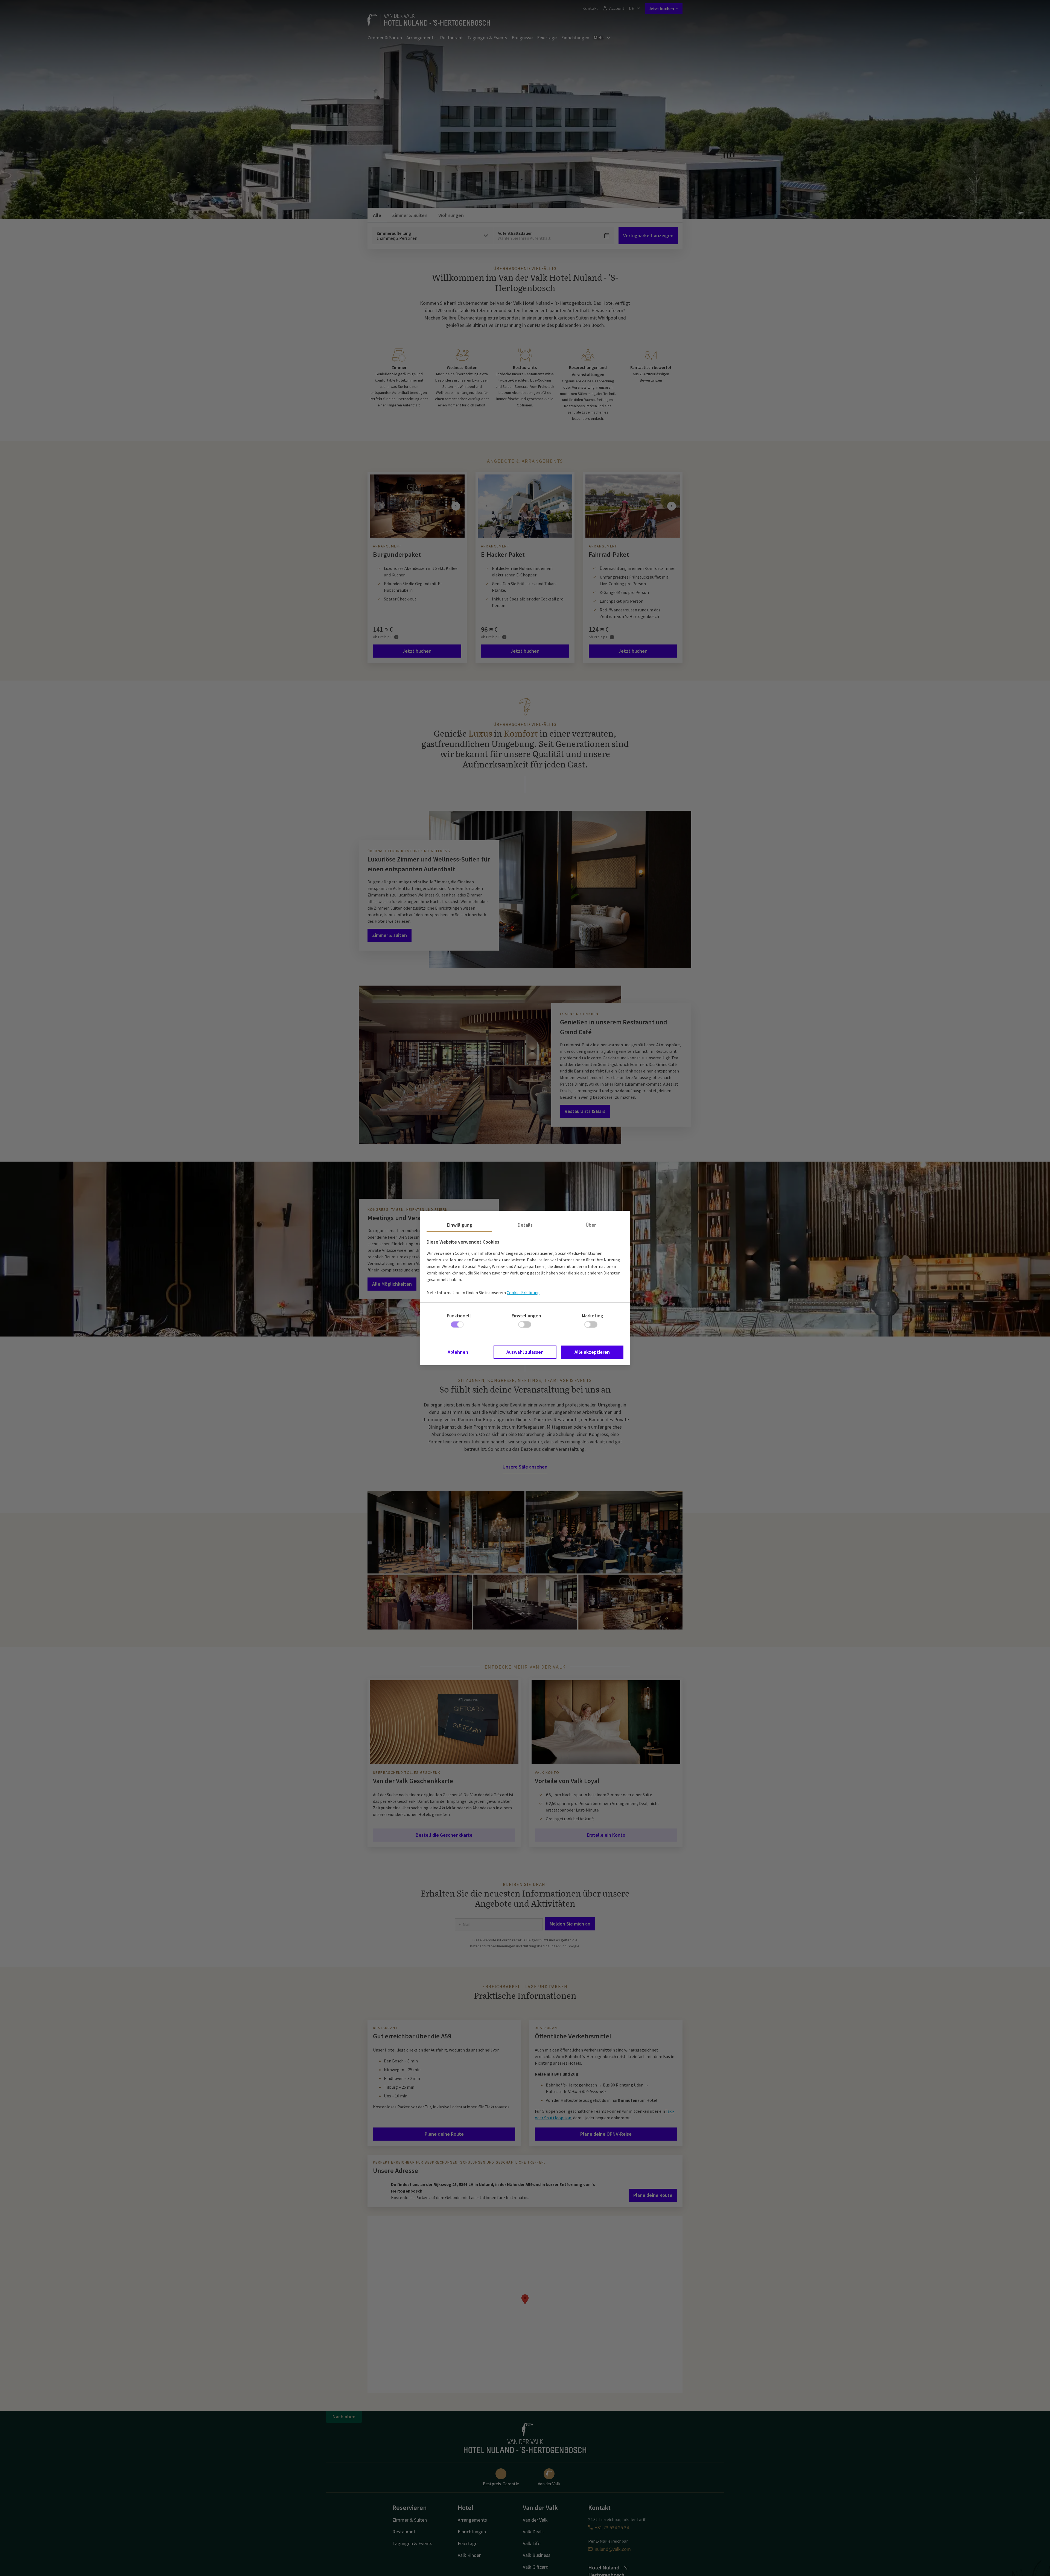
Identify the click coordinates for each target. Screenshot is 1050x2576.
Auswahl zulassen (525, 1352)
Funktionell (459, 1316)
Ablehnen (458, 1352)
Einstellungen (526, 1316)
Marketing (593, 1316)
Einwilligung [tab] (460, 1225)
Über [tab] (591, 1225)
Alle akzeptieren (592, 1352)
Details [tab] (525, 1225)
